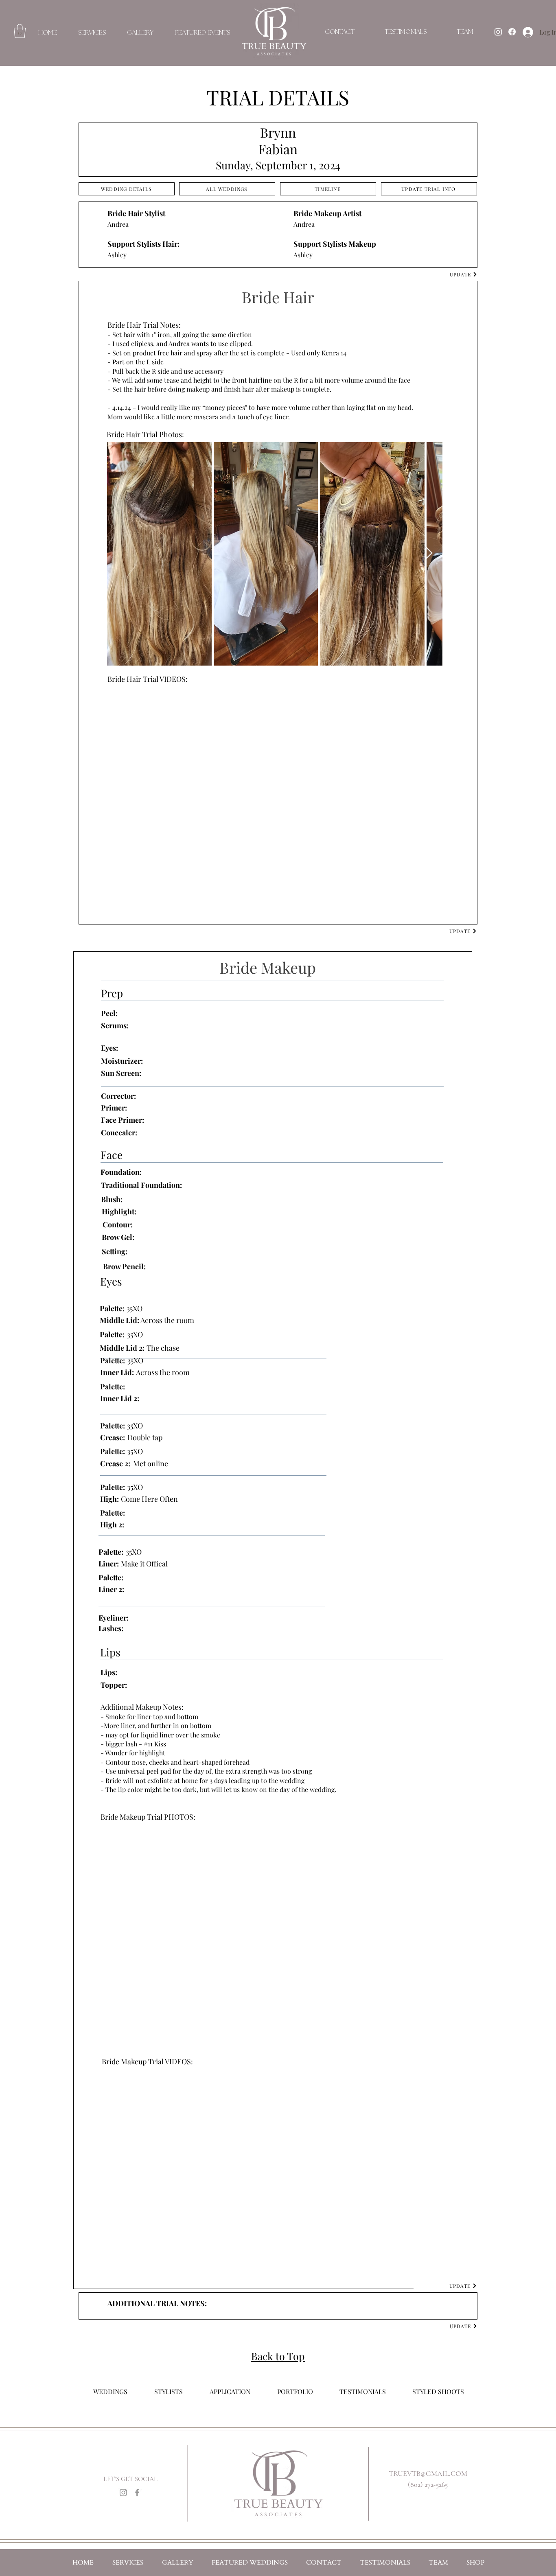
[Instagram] (123, 2493)
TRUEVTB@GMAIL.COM (428, 2473)
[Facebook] (137, 2493)
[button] (20, 31)
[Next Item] (428, 553)
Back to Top (278, 2356)
